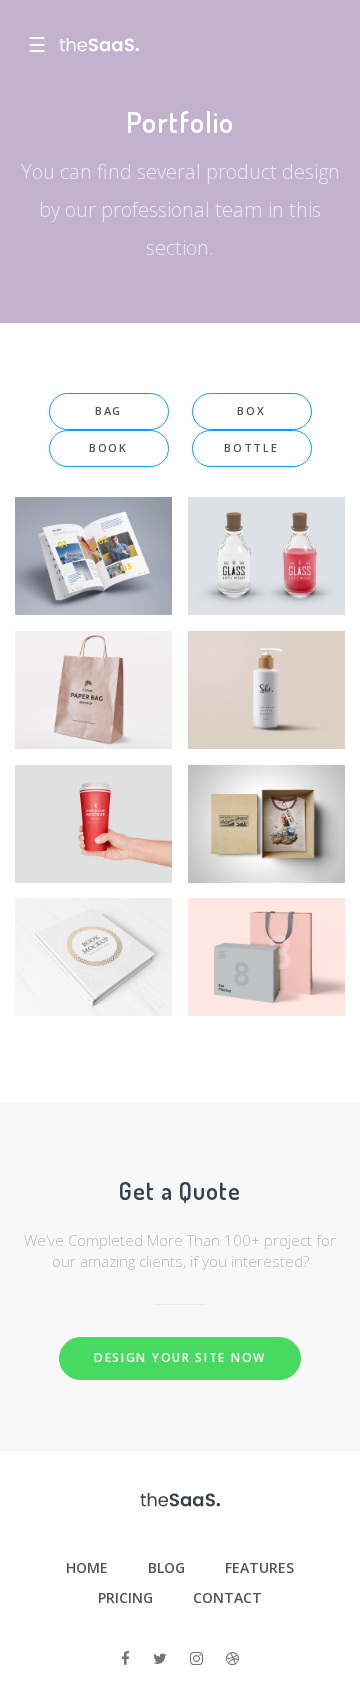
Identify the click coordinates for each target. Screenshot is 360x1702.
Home (87, 1567)
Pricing (125, 1597)
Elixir (266, 534)
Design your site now (180, 1357)
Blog (166, 1567)
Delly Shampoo (266, 668)
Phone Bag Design (266, 935)
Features (259, 1567)
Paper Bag (94, 668)
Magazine (94, 534)
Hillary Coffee (94, 802)
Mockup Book (93, 935)
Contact (227, 1597)
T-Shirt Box (267, 802)
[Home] (99, 45)
